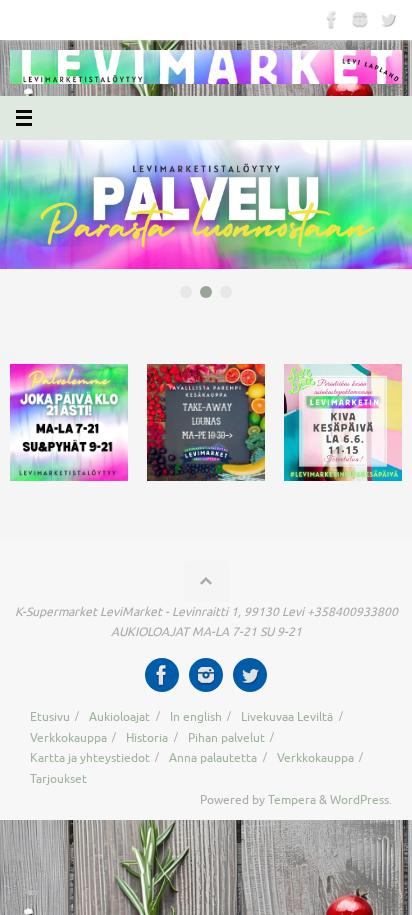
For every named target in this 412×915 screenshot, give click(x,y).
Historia (147, 738)
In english (196, 717)
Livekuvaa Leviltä (287, 717)
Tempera (292, 800)
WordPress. (361, 800)
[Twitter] (388, 19)
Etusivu (50, 717)
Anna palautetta (213, 758)
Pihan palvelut (226, 738)
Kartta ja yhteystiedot (90, 758)
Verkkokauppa (68, 738)
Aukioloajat (119, 717)
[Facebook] (332, 19)
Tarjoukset (58, 779)
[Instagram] (360, 19)
